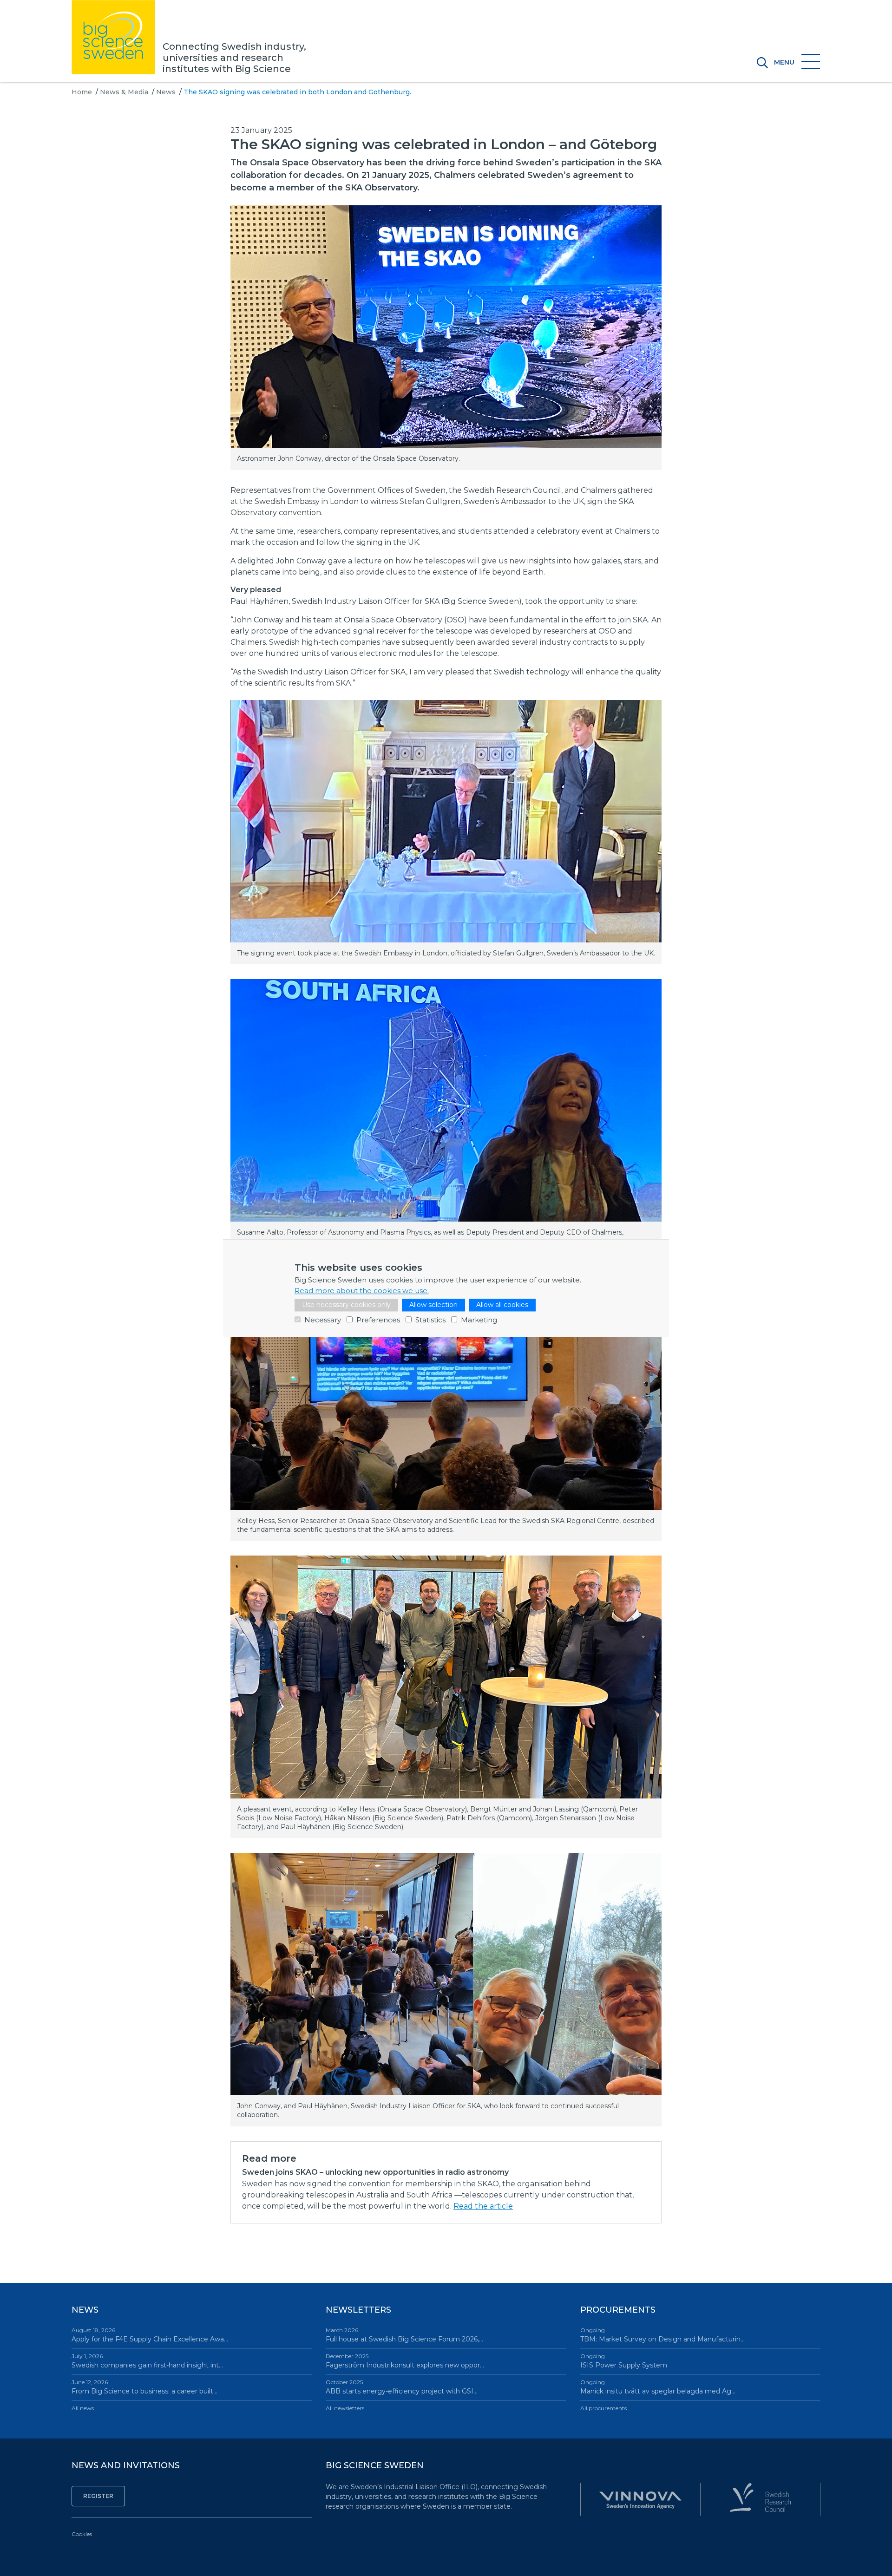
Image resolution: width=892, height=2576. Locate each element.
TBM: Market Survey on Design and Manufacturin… (662, 2335)
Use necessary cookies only (346, 1305)
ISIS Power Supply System (624, 2361)
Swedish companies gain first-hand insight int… (147, 2361)
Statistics (430, 1320)
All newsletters (345, 2408)
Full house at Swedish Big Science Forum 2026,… (404, 2335)
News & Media (124, 92)
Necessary (323, 1320)
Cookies (82, 2534)
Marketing (479, 1320)
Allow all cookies (502, 1305)
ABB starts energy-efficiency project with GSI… (402, 2387)
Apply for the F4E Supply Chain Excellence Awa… (150, 2335)
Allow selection (433, 1305)
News (166, 92)
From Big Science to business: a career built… (144, 2387)
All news (83, 2408)
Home (82, 92)
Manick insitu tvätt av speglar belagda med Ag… (658, 2387)
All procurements (603, 2408)
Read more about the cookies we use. (362, 1291)
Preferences (378, 1320)
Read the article (483, 2206)
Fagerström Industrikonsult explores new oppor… (405, 2361)
